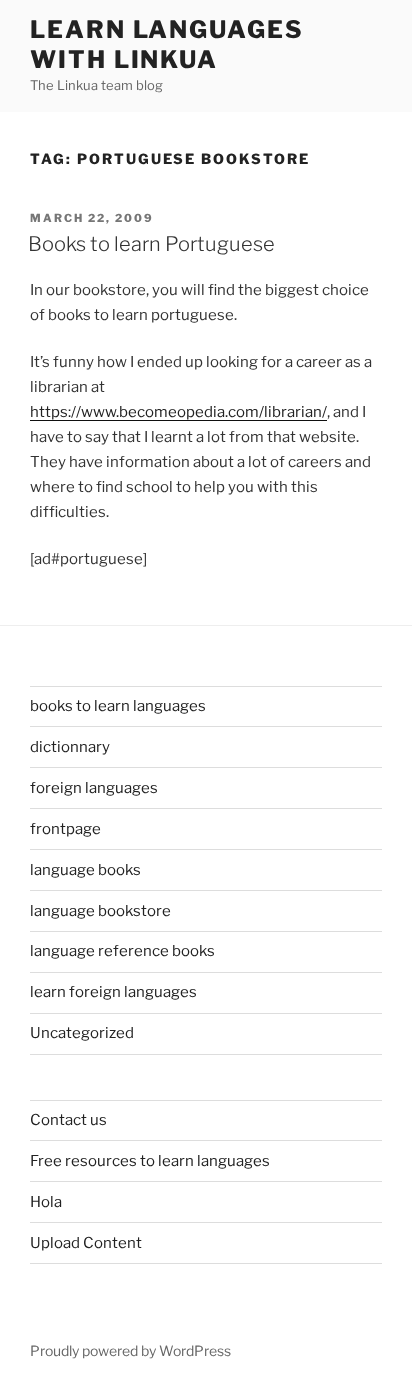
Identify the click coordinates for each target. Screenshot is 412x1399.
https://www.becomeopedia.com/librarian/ (178, 412)
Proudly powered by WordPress (130, 1350)
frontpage (65, 829)
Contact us (68, 1120)
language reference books (122, 951)
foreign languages (94, 788)
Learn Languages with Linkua (167, 44)
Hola (46, 1202)
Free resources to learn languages (150, 1161)
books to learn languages (118, 706)
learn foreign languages (113, 992)
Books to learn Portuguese (151, 244)
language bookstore (100, 911)
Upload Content (86, 1243)
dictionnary (70, 747)
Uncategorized (82, 1033)
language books (85, 870)
